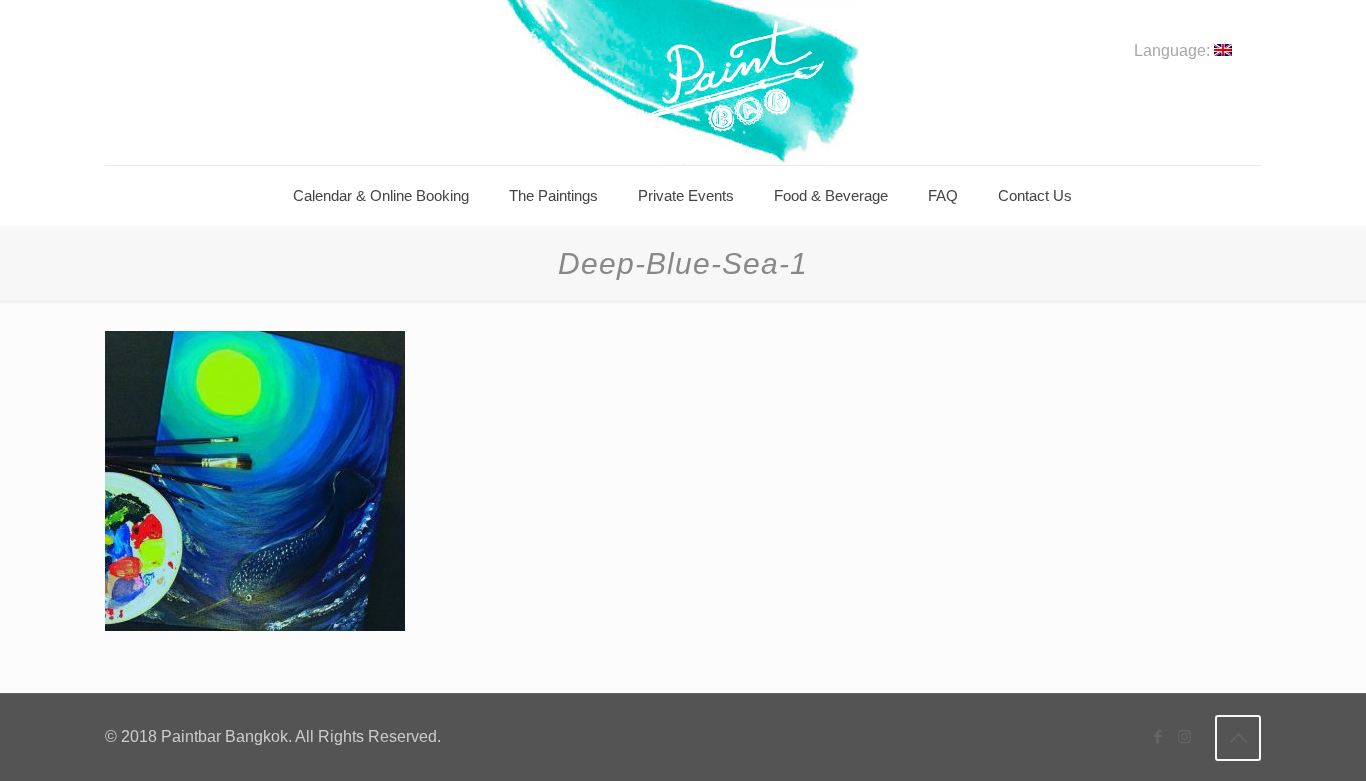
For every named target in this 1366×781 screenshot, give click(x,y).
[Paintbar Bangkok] (682, 82)
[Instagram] (1184, 736)
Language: (1174, 51)
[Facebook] (1157, 736)
